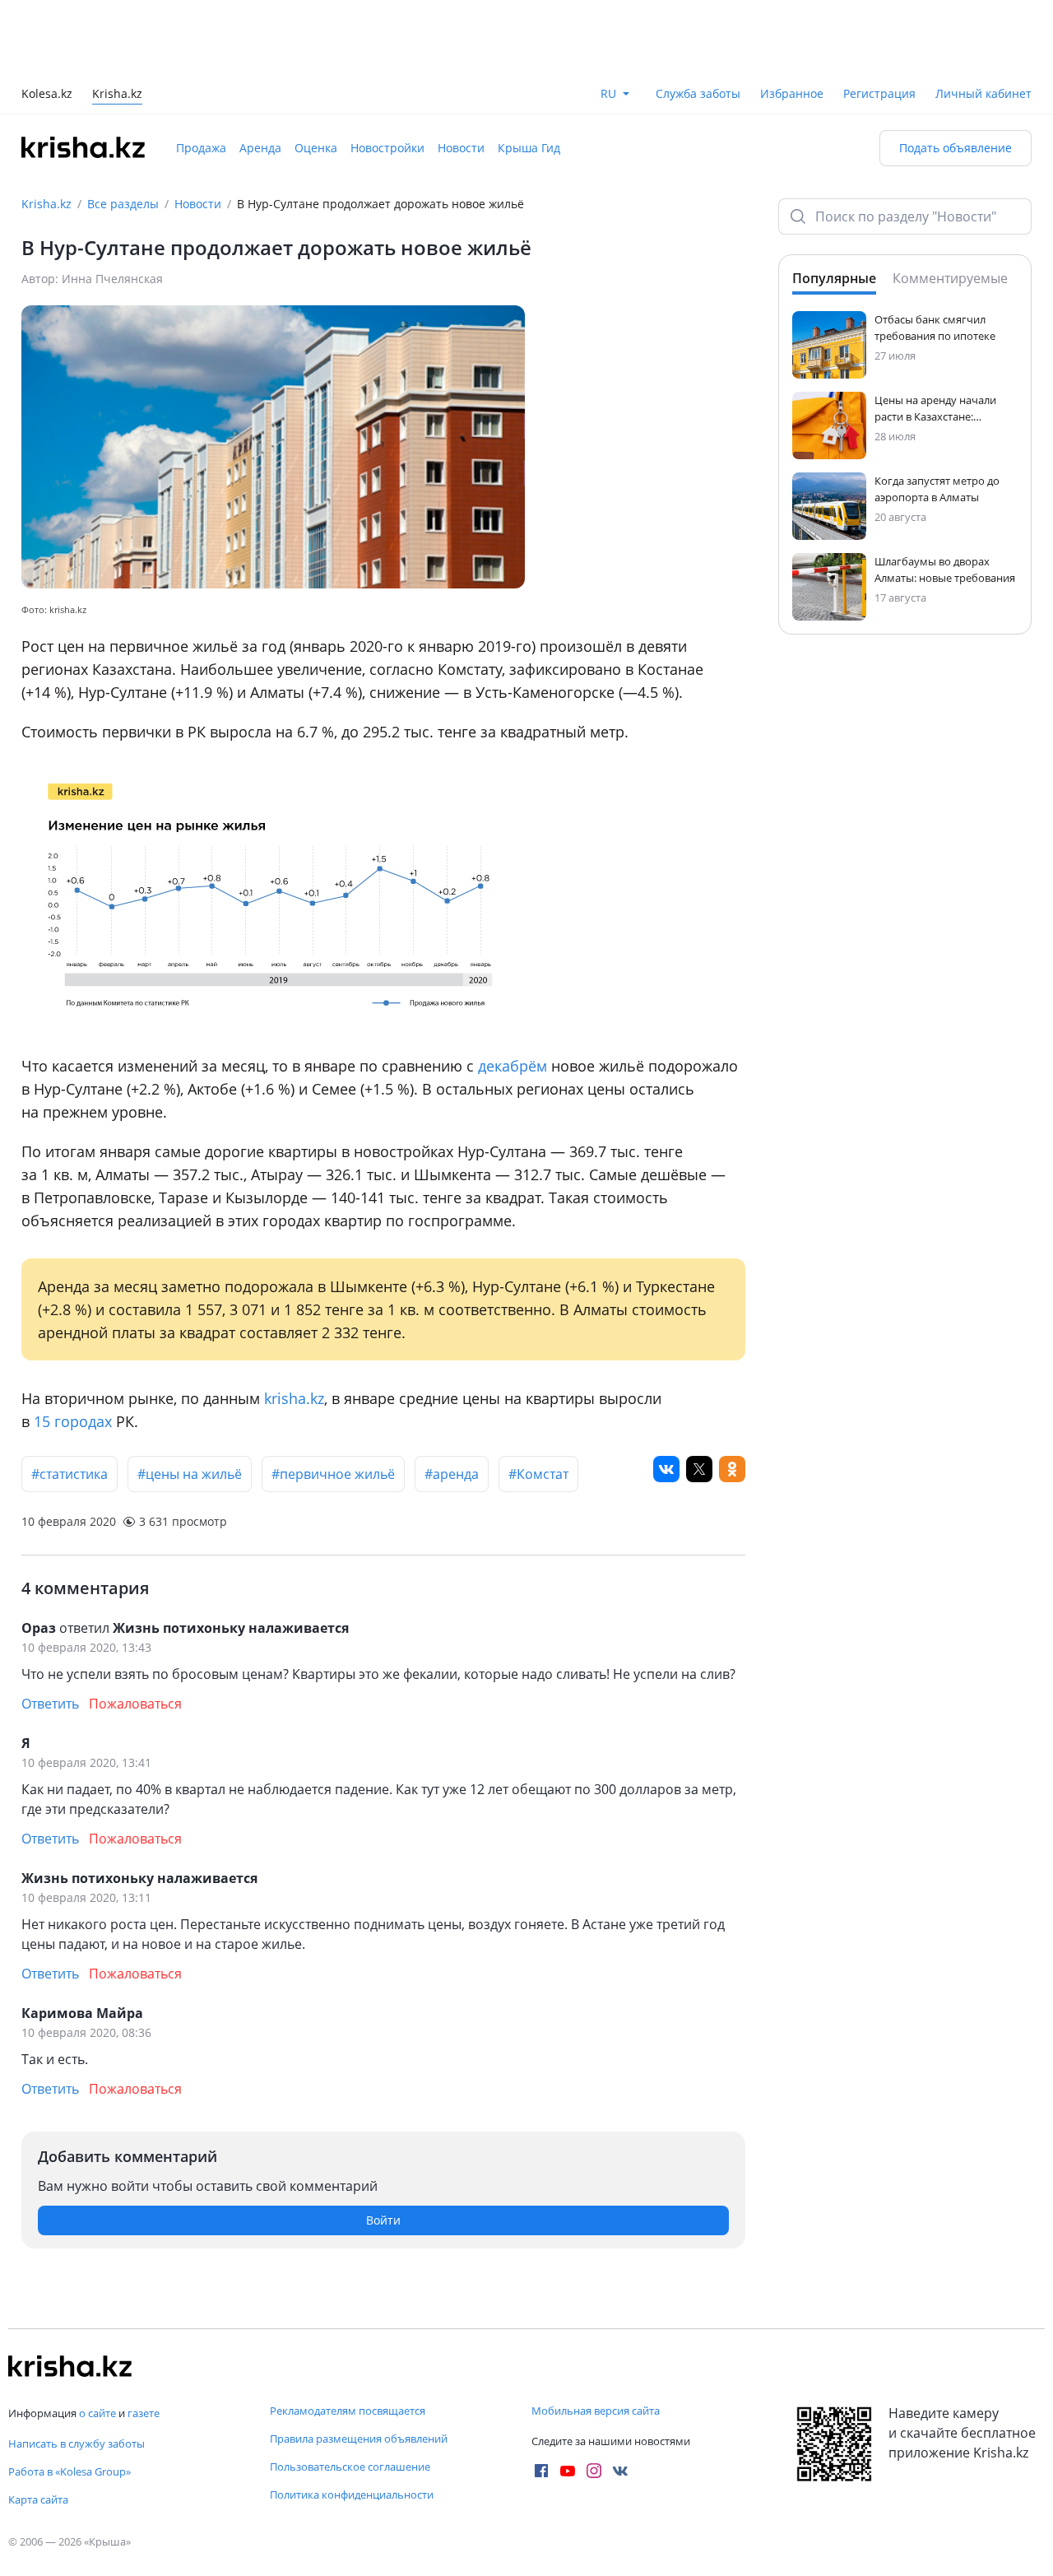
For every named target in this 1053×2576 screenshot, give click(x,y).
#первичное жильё (333, 1474)
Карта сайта (38, 2499)
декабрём (513, 1066)
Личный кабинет (983, 93)
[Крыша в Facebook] (541, 2471)
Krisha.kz (46, 204)
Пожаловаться (135, 1704)
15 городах (73, 1421)
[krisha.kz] (70, 2366)
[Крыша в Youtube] (568, 2471)
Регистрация (879, 93)
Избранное (792, 93)
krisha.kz (294, 1398)
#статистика (70, 1474)
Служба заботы (698, 93)
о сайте (97, 2413)
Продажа (201, 148)
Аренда (260, 148)
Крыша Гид (529, 148)
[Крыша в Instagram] (594, 2471)
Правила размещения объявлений (359, 2439)
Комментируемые (950, 278)
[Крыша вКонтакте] (620, 2471)
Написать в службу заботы (77, 2443)
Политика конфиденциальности (352, 2495)
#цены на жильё (190, 1474)
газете (144, 2413)
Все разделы (123, 204)
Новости (461, 148)
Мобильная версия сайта (596, 2411)
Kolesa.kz (47, 95)
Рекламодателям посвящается (348, 2411)
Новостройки (387, 148)
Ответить (50, 1704)
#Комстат (538, 1474)
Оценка (316, 148)
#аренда (452, 1474)
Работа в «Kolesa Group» (70, 2471)
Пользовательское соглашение (350, 2467)
